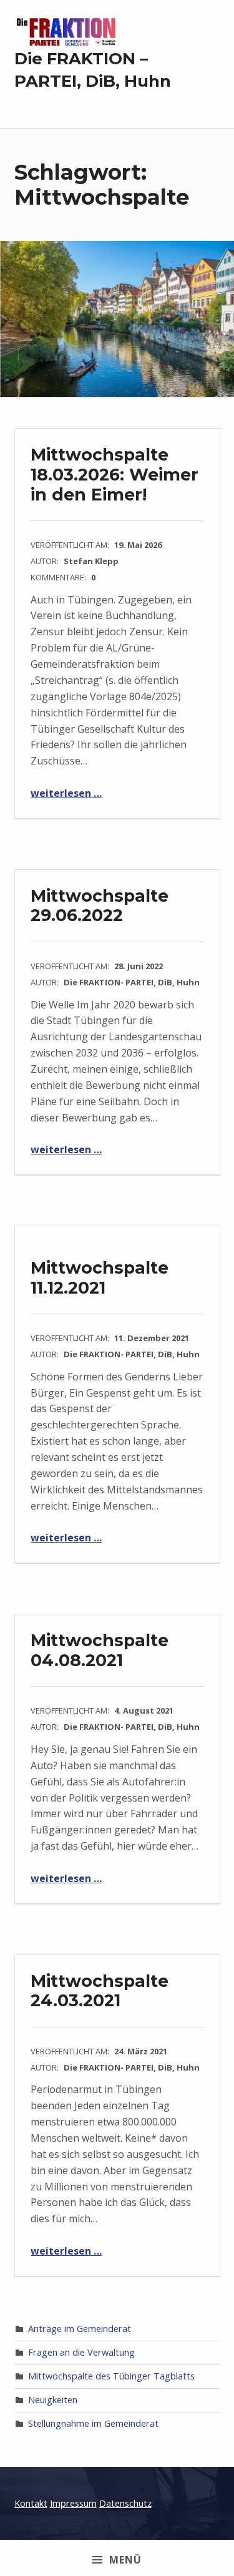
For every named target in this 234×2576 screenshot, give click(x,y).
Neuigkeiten (53, 2400)
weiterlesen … (66, 793)
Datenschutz (125, 2503)
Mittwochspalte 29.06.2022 (100, 906)
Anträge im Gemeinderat (80, 2329)
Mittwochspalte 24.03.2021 (100, 1991)
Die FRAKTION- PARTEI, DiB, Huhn (132, 982)
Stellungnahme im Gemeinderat (93, 2423)
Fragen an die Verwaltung (81, 2352)
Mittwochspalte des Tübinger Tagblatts (111, 2376)
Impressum (73, 2503)
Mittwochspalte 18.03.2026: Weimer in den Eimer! (115, 474)
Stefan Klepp (91, 561)
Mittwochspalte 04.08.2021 (100, 1650)
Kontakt (31, 2503)
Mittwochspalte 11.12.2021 (100, 1278)
